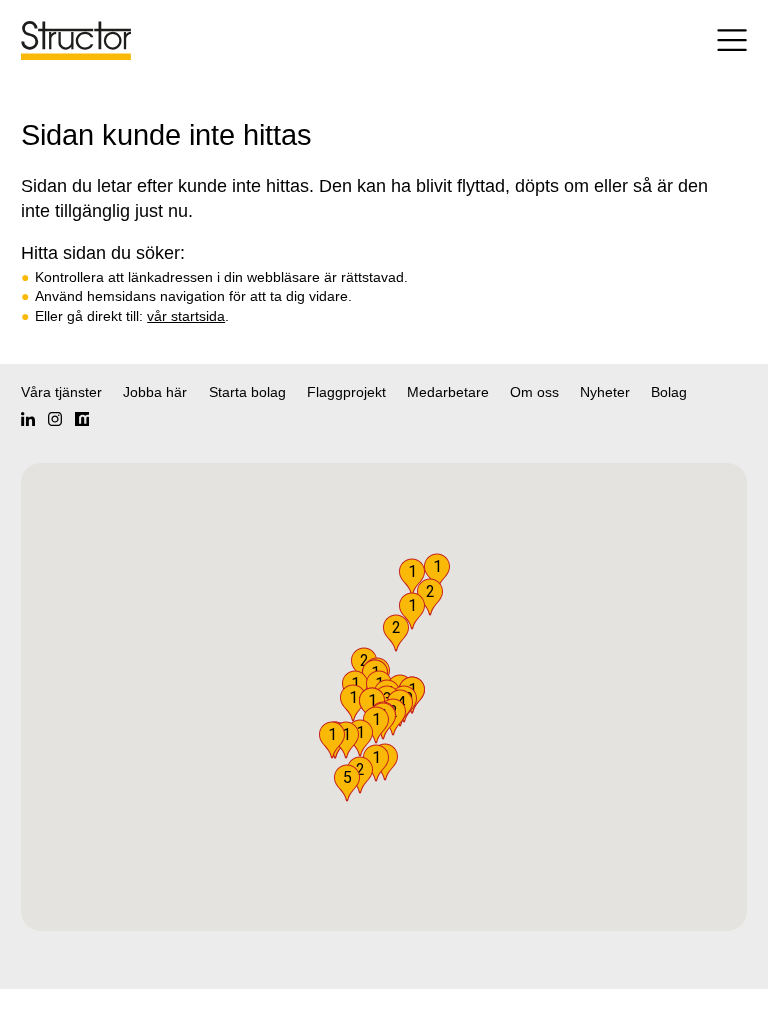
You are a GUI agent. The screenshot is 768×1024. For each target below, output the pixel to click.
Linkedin (28, 419)
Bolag (669, 392)
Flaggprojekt (346, 392)
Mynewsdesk (82, 419)
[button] (347, 783)
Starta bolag (247, 392)
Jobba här (155, 392)
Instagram (55, 419)
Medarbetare (448, 392)
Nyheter (605, 392)
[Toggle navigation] (692, 40)
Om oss (534, 392)
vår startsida (186, 316)
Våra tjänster (61, 392)
